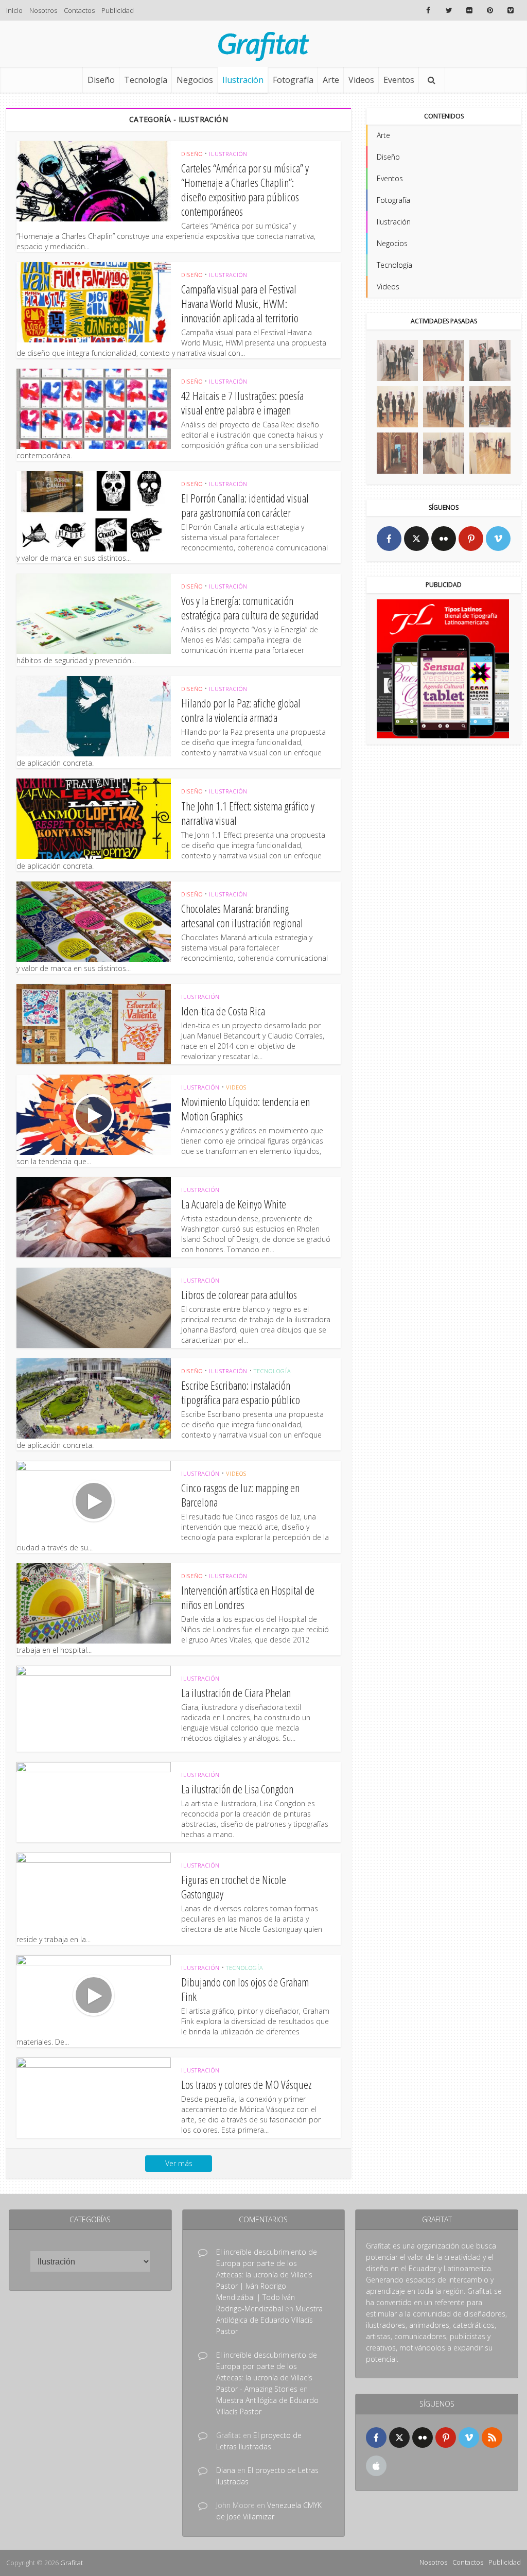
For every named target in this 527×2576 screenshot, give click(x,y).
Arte (331, 80)
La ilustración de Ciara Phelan (236, 1692)
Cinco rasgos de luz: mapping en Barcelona (240, 1495)
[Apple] (376, 2466)
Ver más (179, 2163)
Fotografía (293, 80)
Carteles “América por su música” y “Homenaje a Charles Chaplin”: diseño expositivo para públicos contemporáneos (245, 189)
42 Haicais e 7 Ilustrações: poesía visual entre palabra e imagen (242, 403)
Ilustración (243, 80)
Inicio (14, 10)
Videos (361, 80)
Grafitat (72, 2563)
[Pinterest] (471, 539)
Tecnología (146, 80)
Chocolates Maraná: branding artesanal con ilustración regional (242, 915)
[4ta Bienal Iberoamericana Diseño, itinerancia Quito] (397, 360)
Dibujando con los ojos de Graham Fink (245, 1989)
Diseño (101, 80)
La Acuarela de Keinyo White (234, 1204)
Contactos (79, 10)
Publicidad (118, 10)
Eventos (399, 80)
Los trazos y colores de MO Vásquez (246, 2084)
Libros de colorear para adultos (239, 1294)
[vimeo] (498, 539)
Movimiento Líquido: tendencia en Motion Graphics (245, 1109)
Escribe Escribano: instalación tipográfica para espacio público (241, 1392)
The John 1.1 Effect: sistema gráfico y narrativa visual (248, 813)
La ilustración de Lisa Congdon (237, 1789)
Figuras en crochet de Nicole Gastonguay (234, 1887)
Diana (226, 2470)
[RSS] (492, 2437)
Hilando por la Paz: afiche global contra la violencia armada (241, 710)
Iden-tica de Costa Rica (223, 1011)
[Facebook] (389, 539)
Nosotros (43, 10)
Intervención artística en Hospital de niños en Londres (248, 1597)
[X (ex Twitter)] (416, 539)
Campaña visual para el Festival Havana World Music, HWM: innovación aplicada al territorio (240, 303)
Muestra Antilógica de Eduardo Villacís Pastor (269, 2320)
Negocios (195, 80)
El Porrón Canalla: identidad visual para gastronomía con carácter (245, 505)
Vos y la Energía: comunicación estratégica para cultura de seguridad (250, 608)
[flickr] (444, 539)
